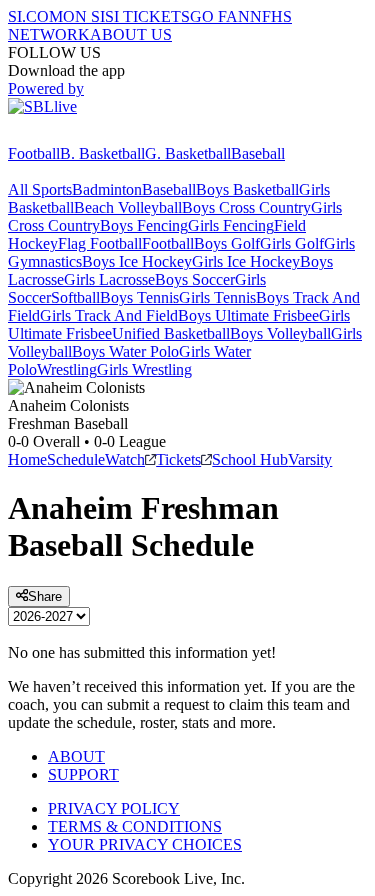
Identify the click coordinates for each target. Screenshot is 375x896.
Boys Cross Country (246, 207)
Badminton (107, 189)
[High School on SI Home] (85, 135)
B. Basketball (102, 153)
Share (45, 596)
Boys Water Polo (125, 351)
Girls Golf (292, 243)
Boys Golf (227, 243)
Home (27, 459)
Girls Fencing (231, 225)
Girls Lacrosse (109, 279)
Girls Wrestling (144, 369)
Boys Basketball (247, 189)
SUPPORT (83, 774)
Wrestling (67, 369)
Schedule (76, 459)
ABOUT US (131, 34)
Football (34, 153)
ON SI (84, 16)
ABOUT (76, 756)
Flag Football (100, 243)
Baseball (258, 153)
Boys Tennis (139, 297)
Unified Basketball (171, 333)
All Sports (40, 189)
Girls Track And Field (109, 315)
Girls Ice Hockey (246, 261)
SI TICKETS (147, 16)
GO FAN (220, 16)
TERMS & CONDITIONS (135, 826)
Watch (125, 459)
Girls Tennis (217, 297)
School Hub (250, 459)
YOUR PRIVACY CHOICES (145, 844)
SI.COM (35, 16)
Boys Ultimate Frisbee (248, 315)
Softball (75, 297)
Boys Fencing (144, 225)
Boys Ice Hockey (137, 261)
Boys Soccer (195, 279)
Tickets (178, 459)
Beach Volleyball (128, 207)
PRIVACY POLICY (114, 808)
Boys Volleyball (280, 333)
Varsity (310, 459)
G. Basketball (188, 153)
